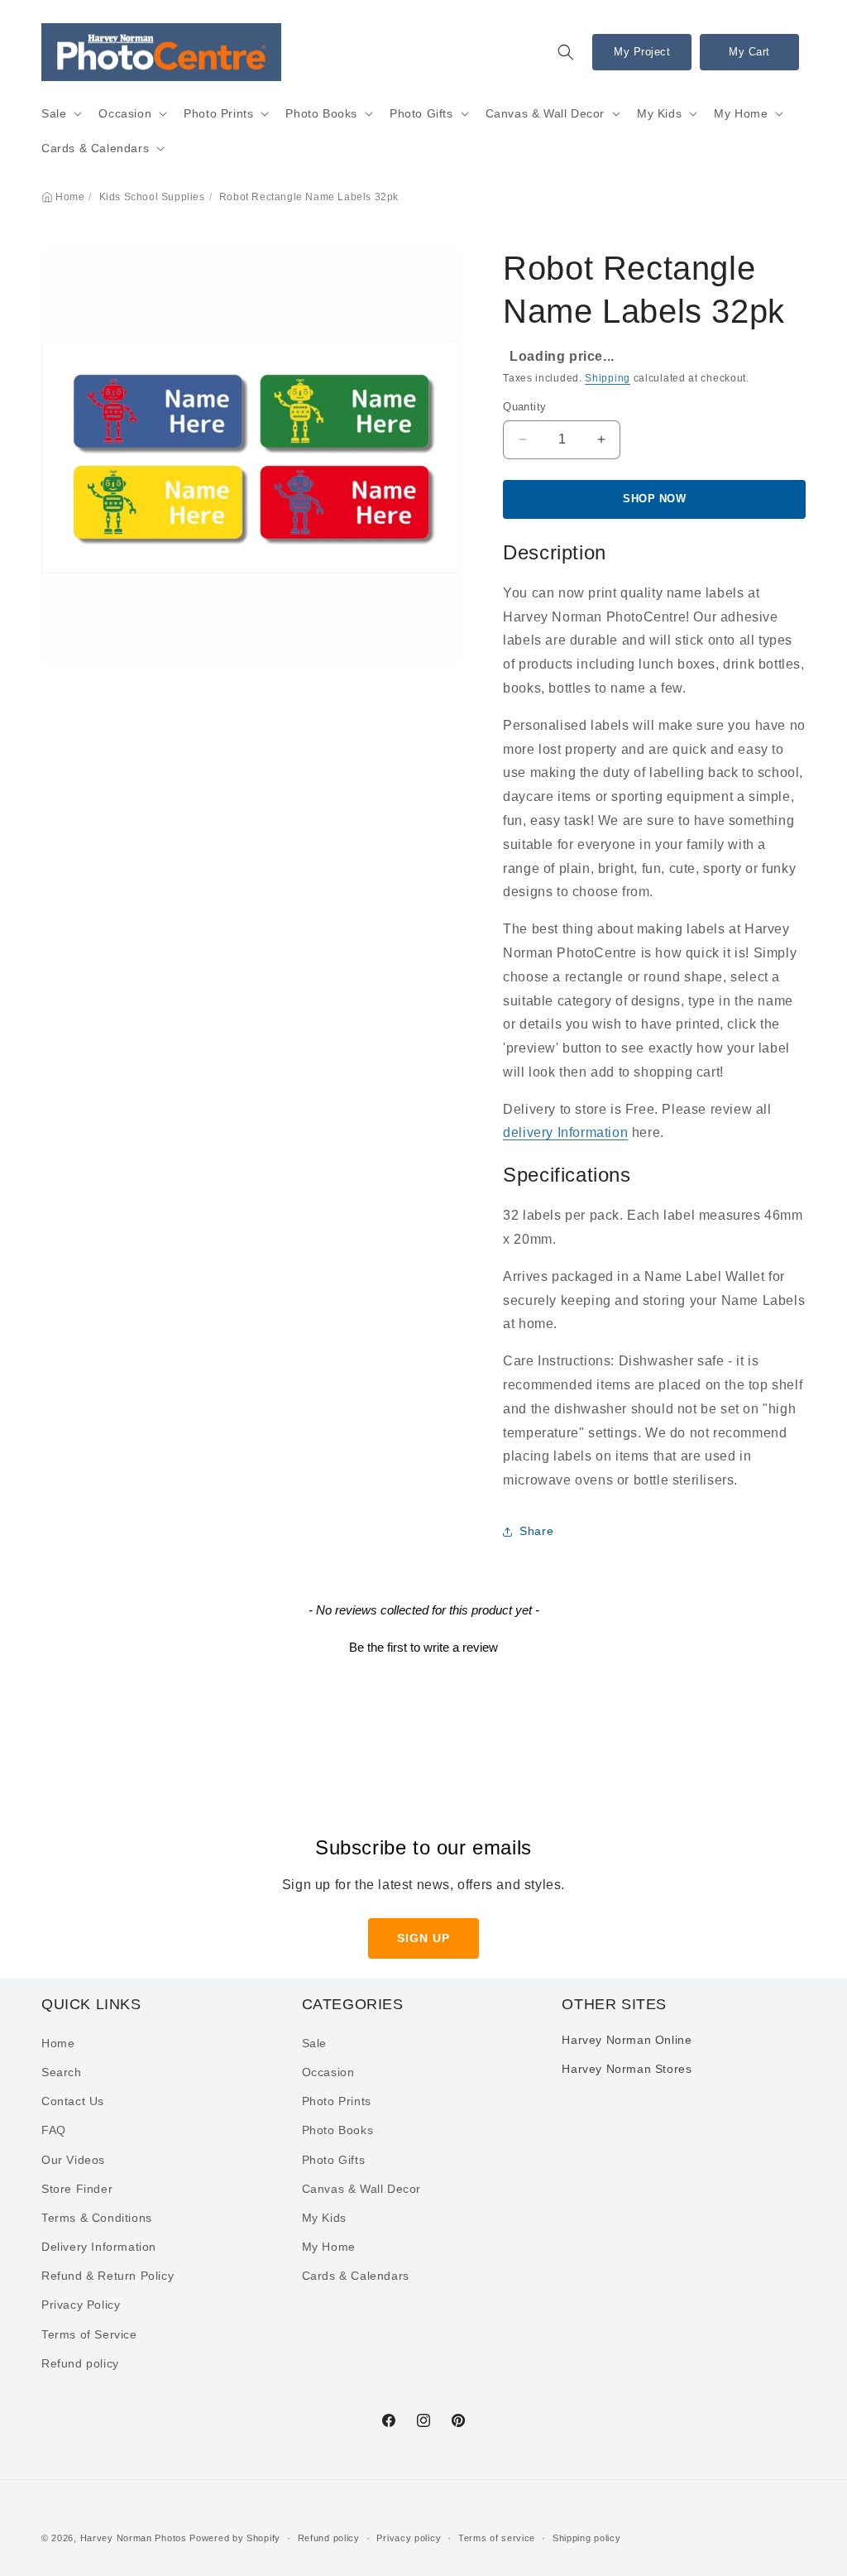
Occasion (125, 113)
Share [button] (536, 1531)
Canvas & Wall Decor (545, 113)
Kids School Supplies (152, 197)
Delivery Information (99, 2247)
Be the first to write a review (423, 1647)
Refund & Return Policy (108, 2276)
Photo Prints (218, 113)
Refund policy (80, 2363)
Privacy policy (409, 2538)
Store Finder (77, 2189)
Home (70, 197)
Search (62, 2072)
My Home (741, 113)
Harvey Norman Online (627, 2040)
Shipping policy (587, 2538)
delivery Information (565, 1132)
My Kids (659, 113)
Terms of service (497, 2538)
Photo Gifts (421, 113)
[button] (566, 52)
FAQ (54, 2130)
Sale (54, 113)
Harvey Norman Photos (134, 2538)
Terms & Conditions (97, 2218)
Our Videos (73, 2160)
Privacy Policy (81, 2305)
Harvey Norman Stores (627, 2069)
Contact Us (73, 2101)
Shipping (608, 378)
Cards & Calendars (95, 148)
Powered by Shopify (235, 2538)
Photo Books (321, 113)
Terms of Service (89, 2334)
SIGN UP (423, 1938)
